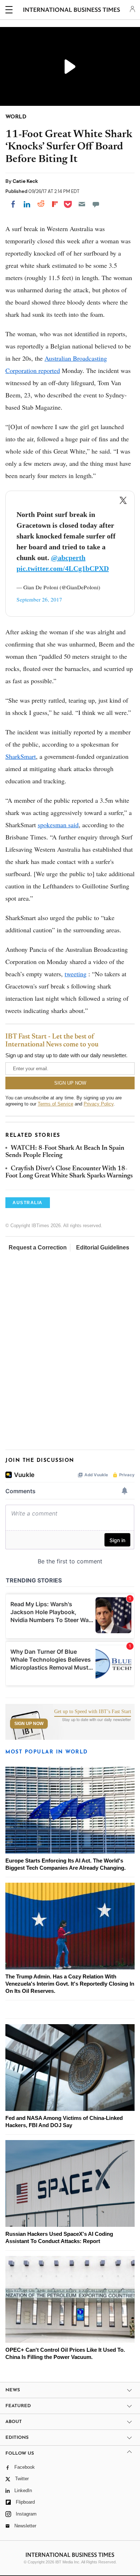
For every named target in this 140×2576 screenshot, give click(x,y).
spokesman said (58, 825)
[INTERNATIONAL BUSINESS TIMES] (72, 11)
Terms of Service (55, 1104)
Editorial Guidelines (103, 1248)
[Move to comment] (96, 204)
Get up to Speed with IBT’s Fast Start (93, 1712)
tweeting (76, 974)
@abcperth (68, 558)
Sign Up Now (29, 1724)
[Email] (82, 204)
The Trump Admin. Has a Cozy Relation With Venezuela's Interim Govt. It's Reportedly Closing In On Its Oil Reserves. (70, 1984)
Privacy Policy (99, 1104)
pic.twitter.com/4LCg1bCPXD (63, 568)
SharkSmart (21, 756)
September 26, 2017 (39, 599)
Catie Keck (25, 181)
